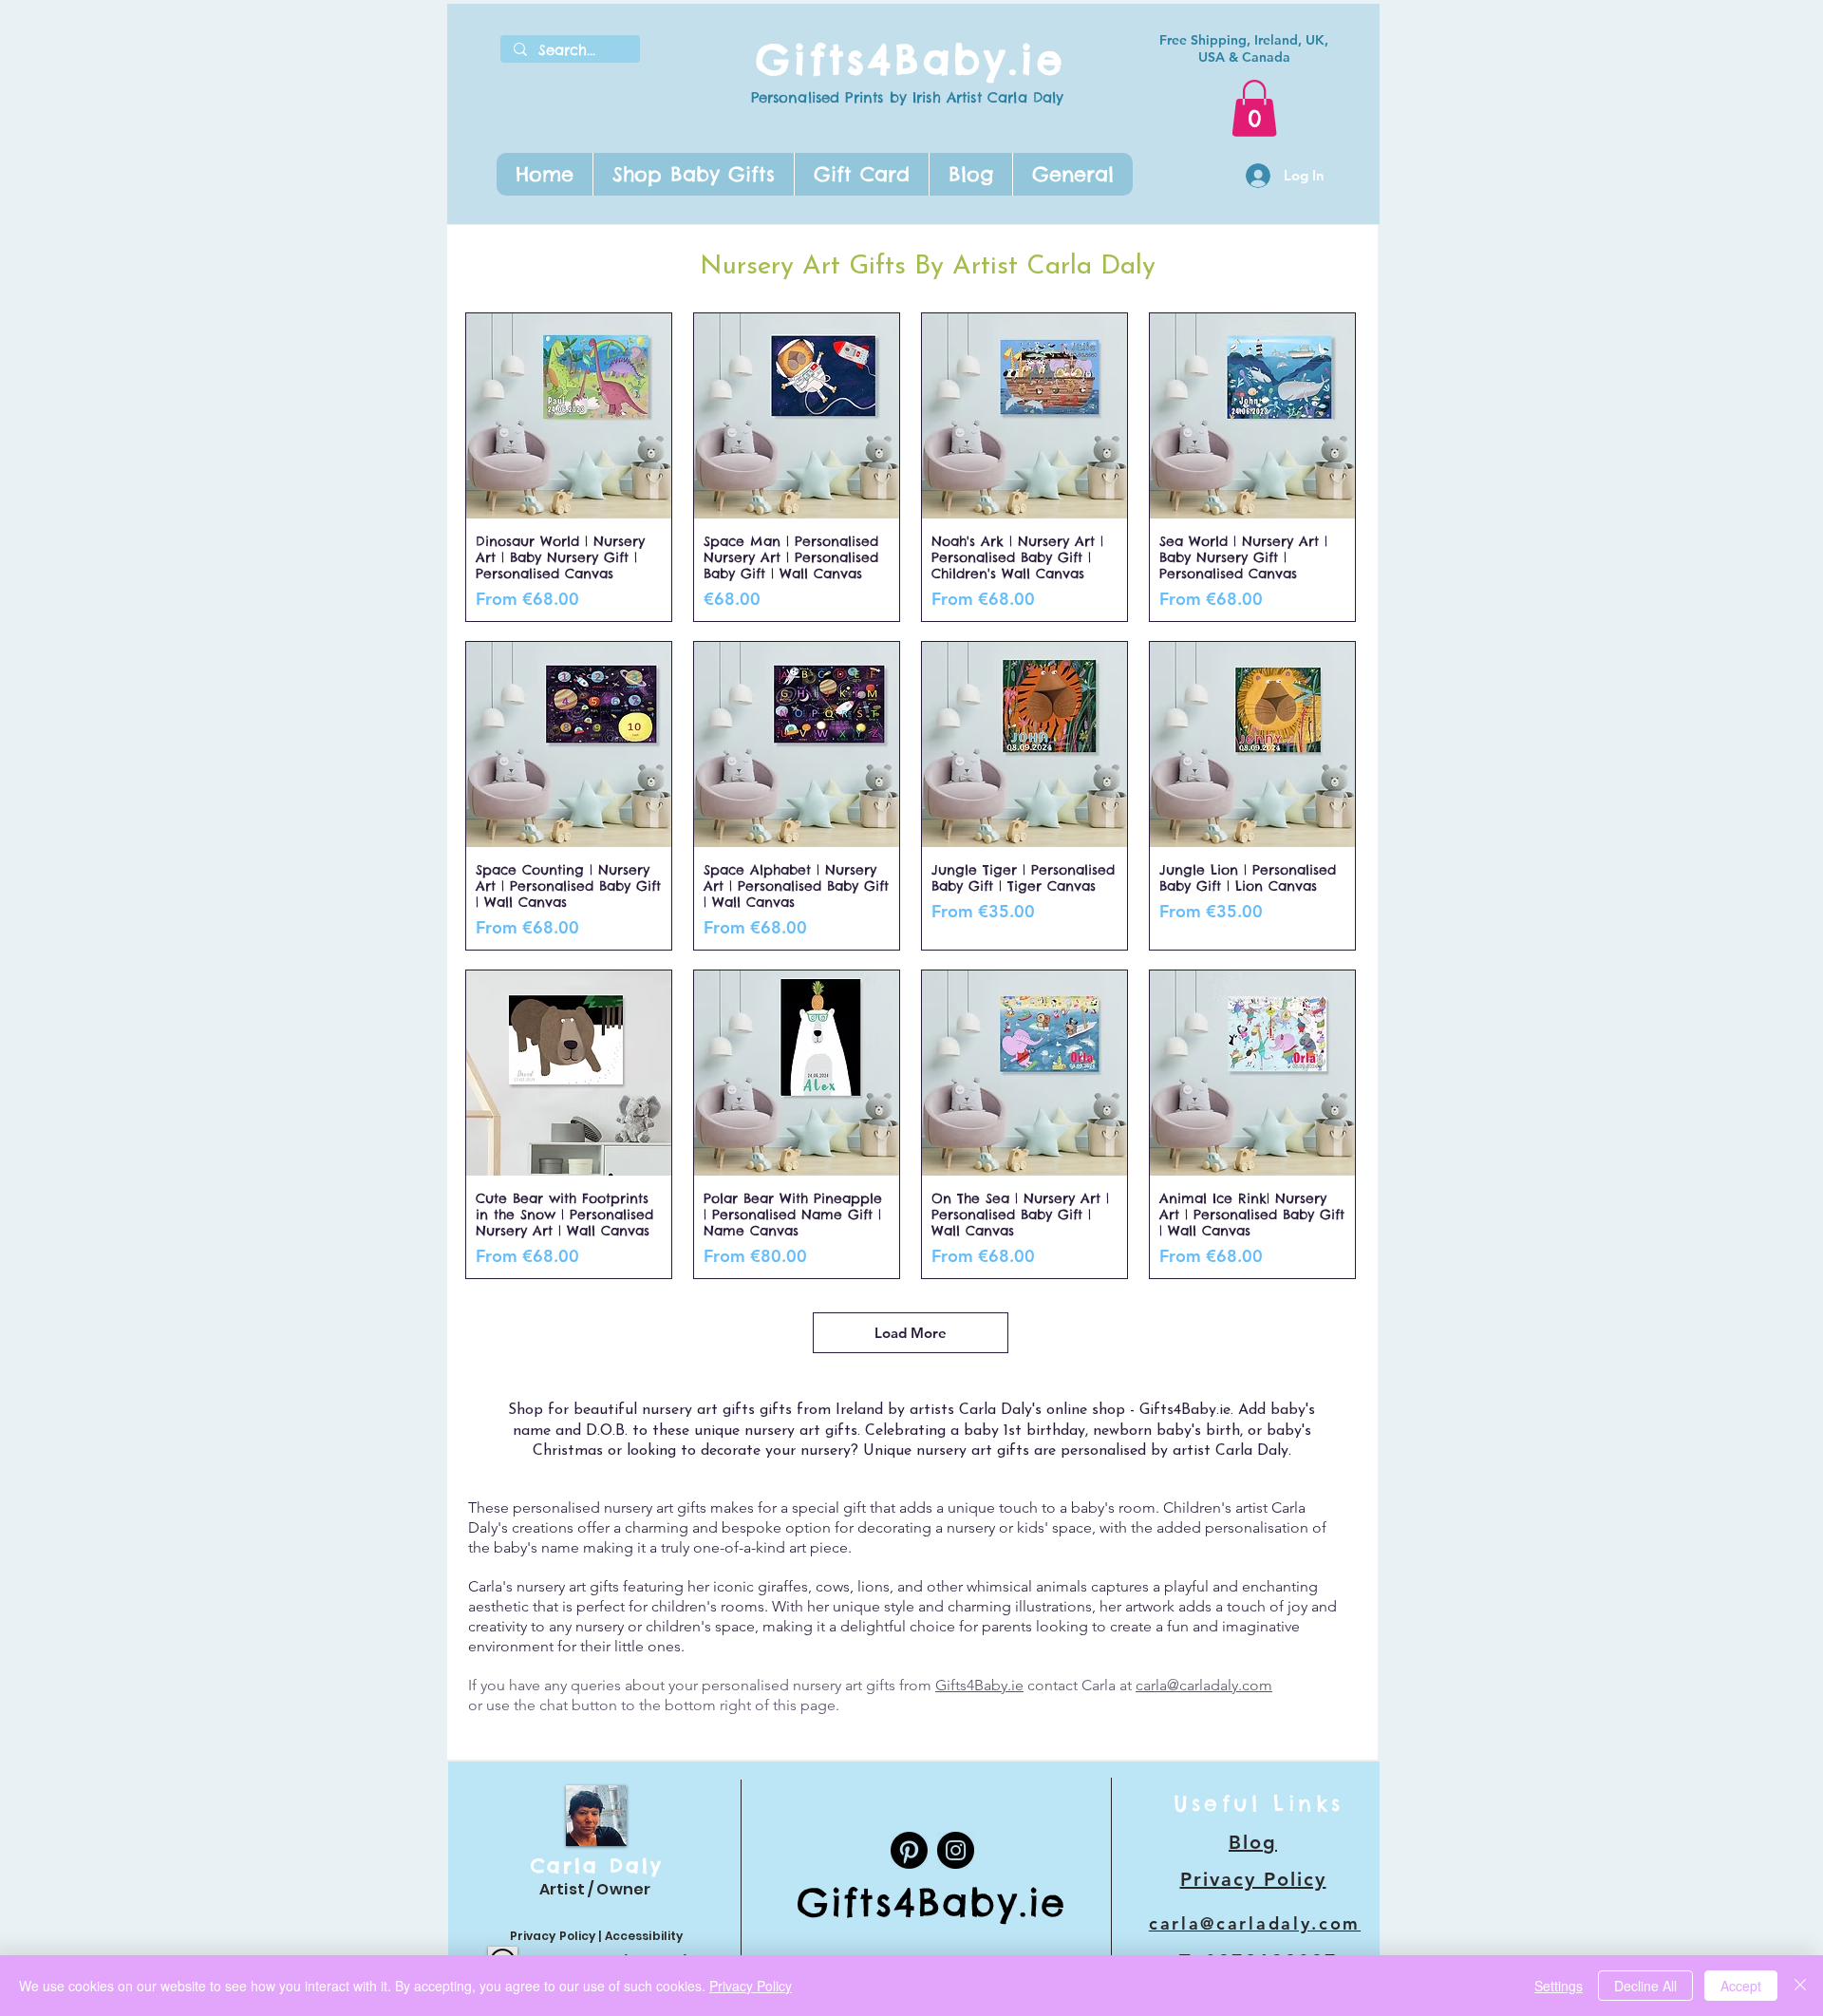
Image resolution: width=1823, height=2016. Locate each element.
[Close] (1800, 1986)
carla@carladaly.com (1204, 1685)
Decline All (1645, 1986)
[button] (693, 174)
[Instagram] (956, 1850)
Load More (911, 1333)
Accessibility (644, 1936)
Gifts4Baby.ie (911, 59)
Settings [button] (1559, 1986)
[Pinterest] (909, 1850)
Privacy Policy (553, 1936)
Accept (1741, 1986)
